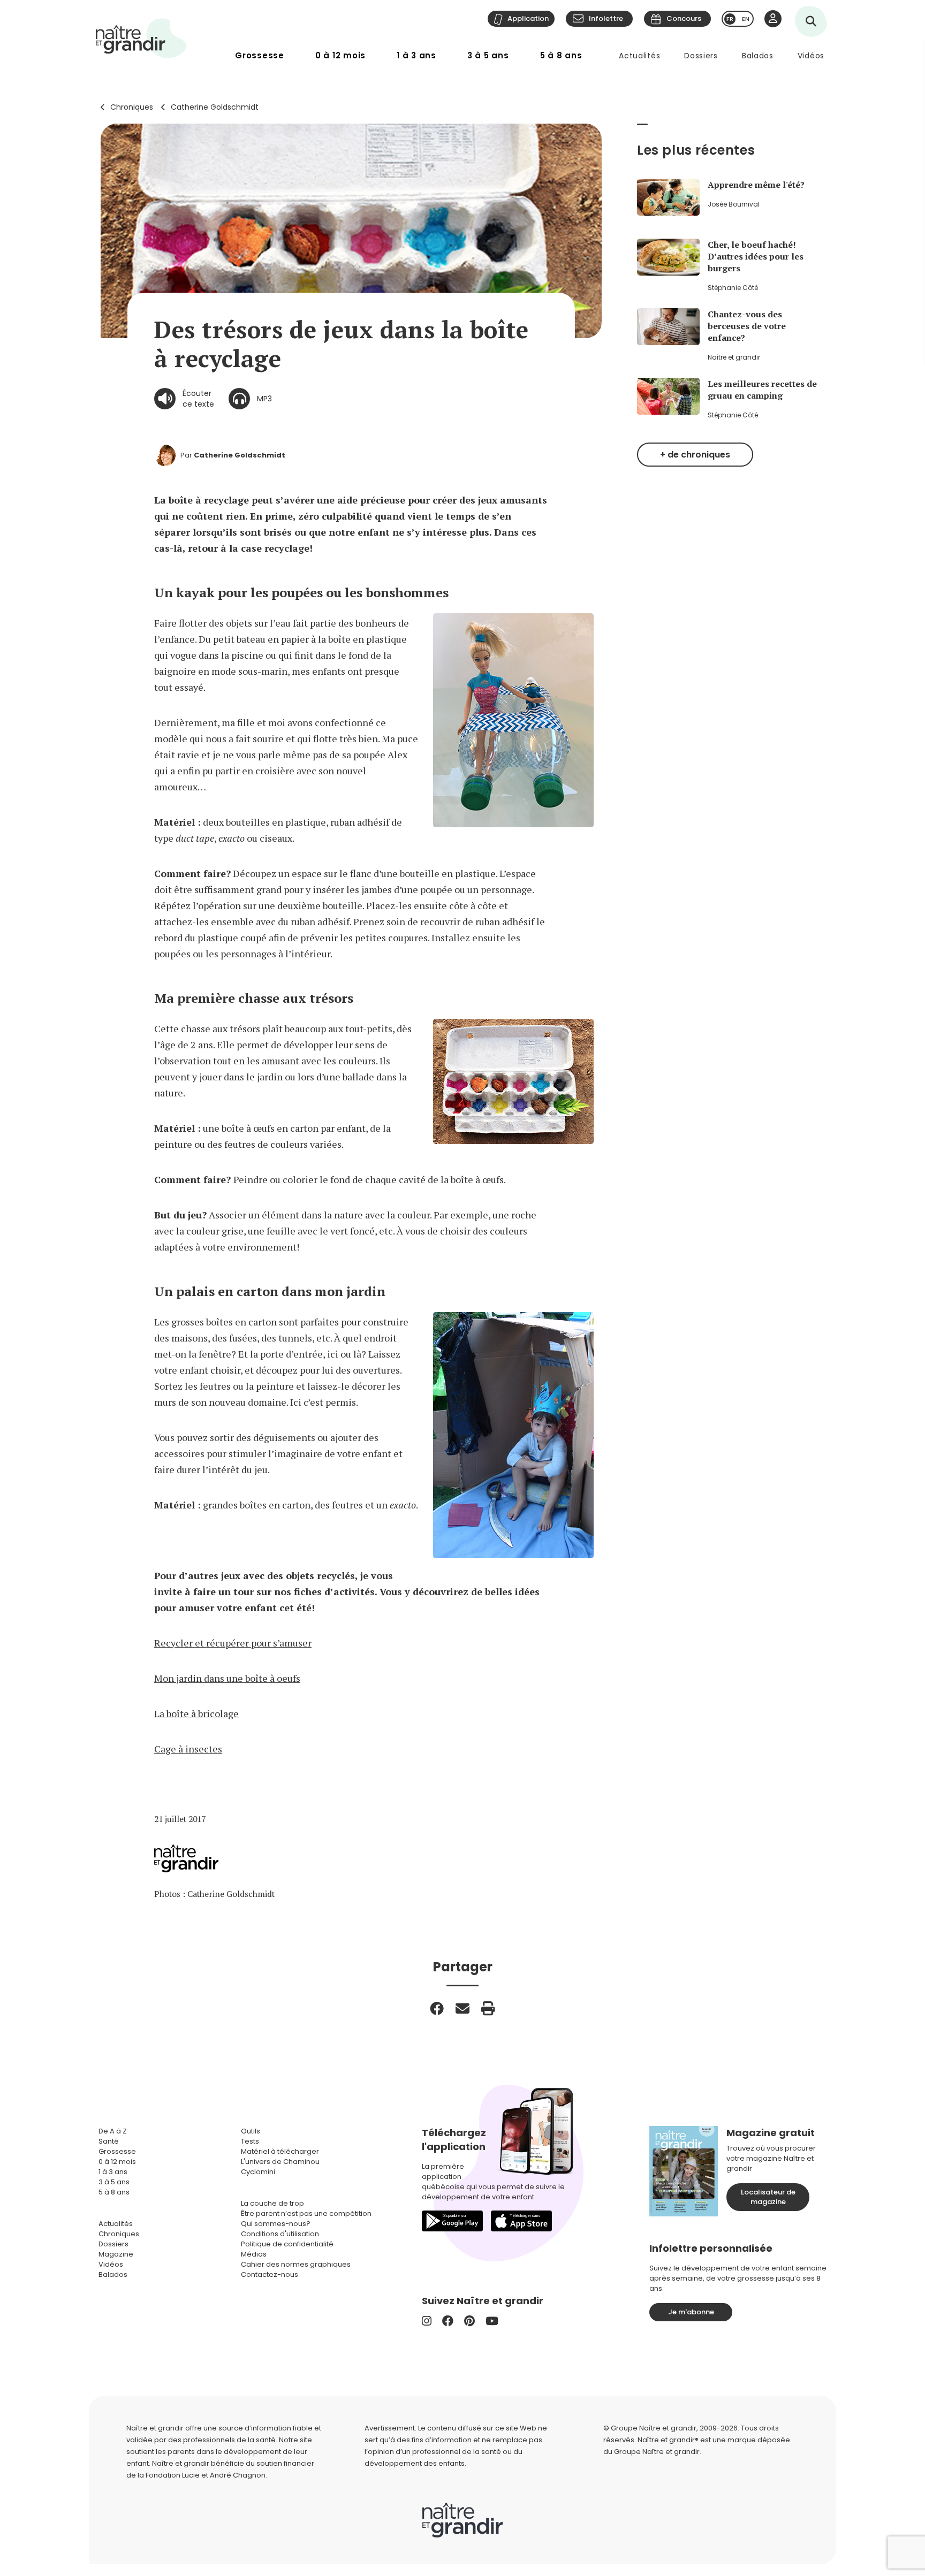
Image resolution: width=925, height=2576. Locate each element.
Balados (758, 56)
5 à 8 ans (561, 55)
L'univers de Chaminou (280, 2162)
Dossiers (701, 56)
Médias (254, 2254)
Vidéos (811, 56)
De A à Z (113, 2131)
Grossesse (260, 55)
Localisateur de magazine (768, 2197)
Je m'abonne (691, 2312)
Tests (250, 2141)
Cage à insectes (188, 1749)
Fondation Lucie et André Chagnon (206, 2475)
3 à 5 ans (488, 55)
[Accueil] (141, 38)
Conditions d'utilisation (280, 2234)
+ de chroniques (695, 455)
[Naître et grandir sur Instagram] (427, 2321)
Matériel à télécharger (280, 2151)
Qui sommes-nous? (276, 2224)
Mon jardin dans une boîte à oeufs (227, 1678)
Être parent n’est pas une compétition (306, 2213)
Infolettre (606, 18)
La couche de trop (272, 2203)
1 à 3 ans (416, 55)
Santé (109, 2141)
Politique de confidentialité (287, 2244)
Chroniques (132, 107)
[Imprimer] (488, 2008)
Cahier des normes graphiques (296, 2264)
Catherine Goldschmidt (215, 107)
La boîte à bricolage (196, 1713)
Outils (251, 2131)
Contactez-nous (270, 2274)
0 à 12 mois (340, 55)
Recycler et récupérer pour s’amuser (233, 1643)
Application (528, 18)
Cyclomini (258, 2172)
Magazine (116, 2254)
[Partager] (437, 2008)
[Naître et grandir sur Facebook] (448, 2321)
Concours (684, 18)
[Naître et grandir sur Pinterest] (469, 2321)
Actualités (639, 56)
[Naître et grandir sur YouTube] (492, 2321)
